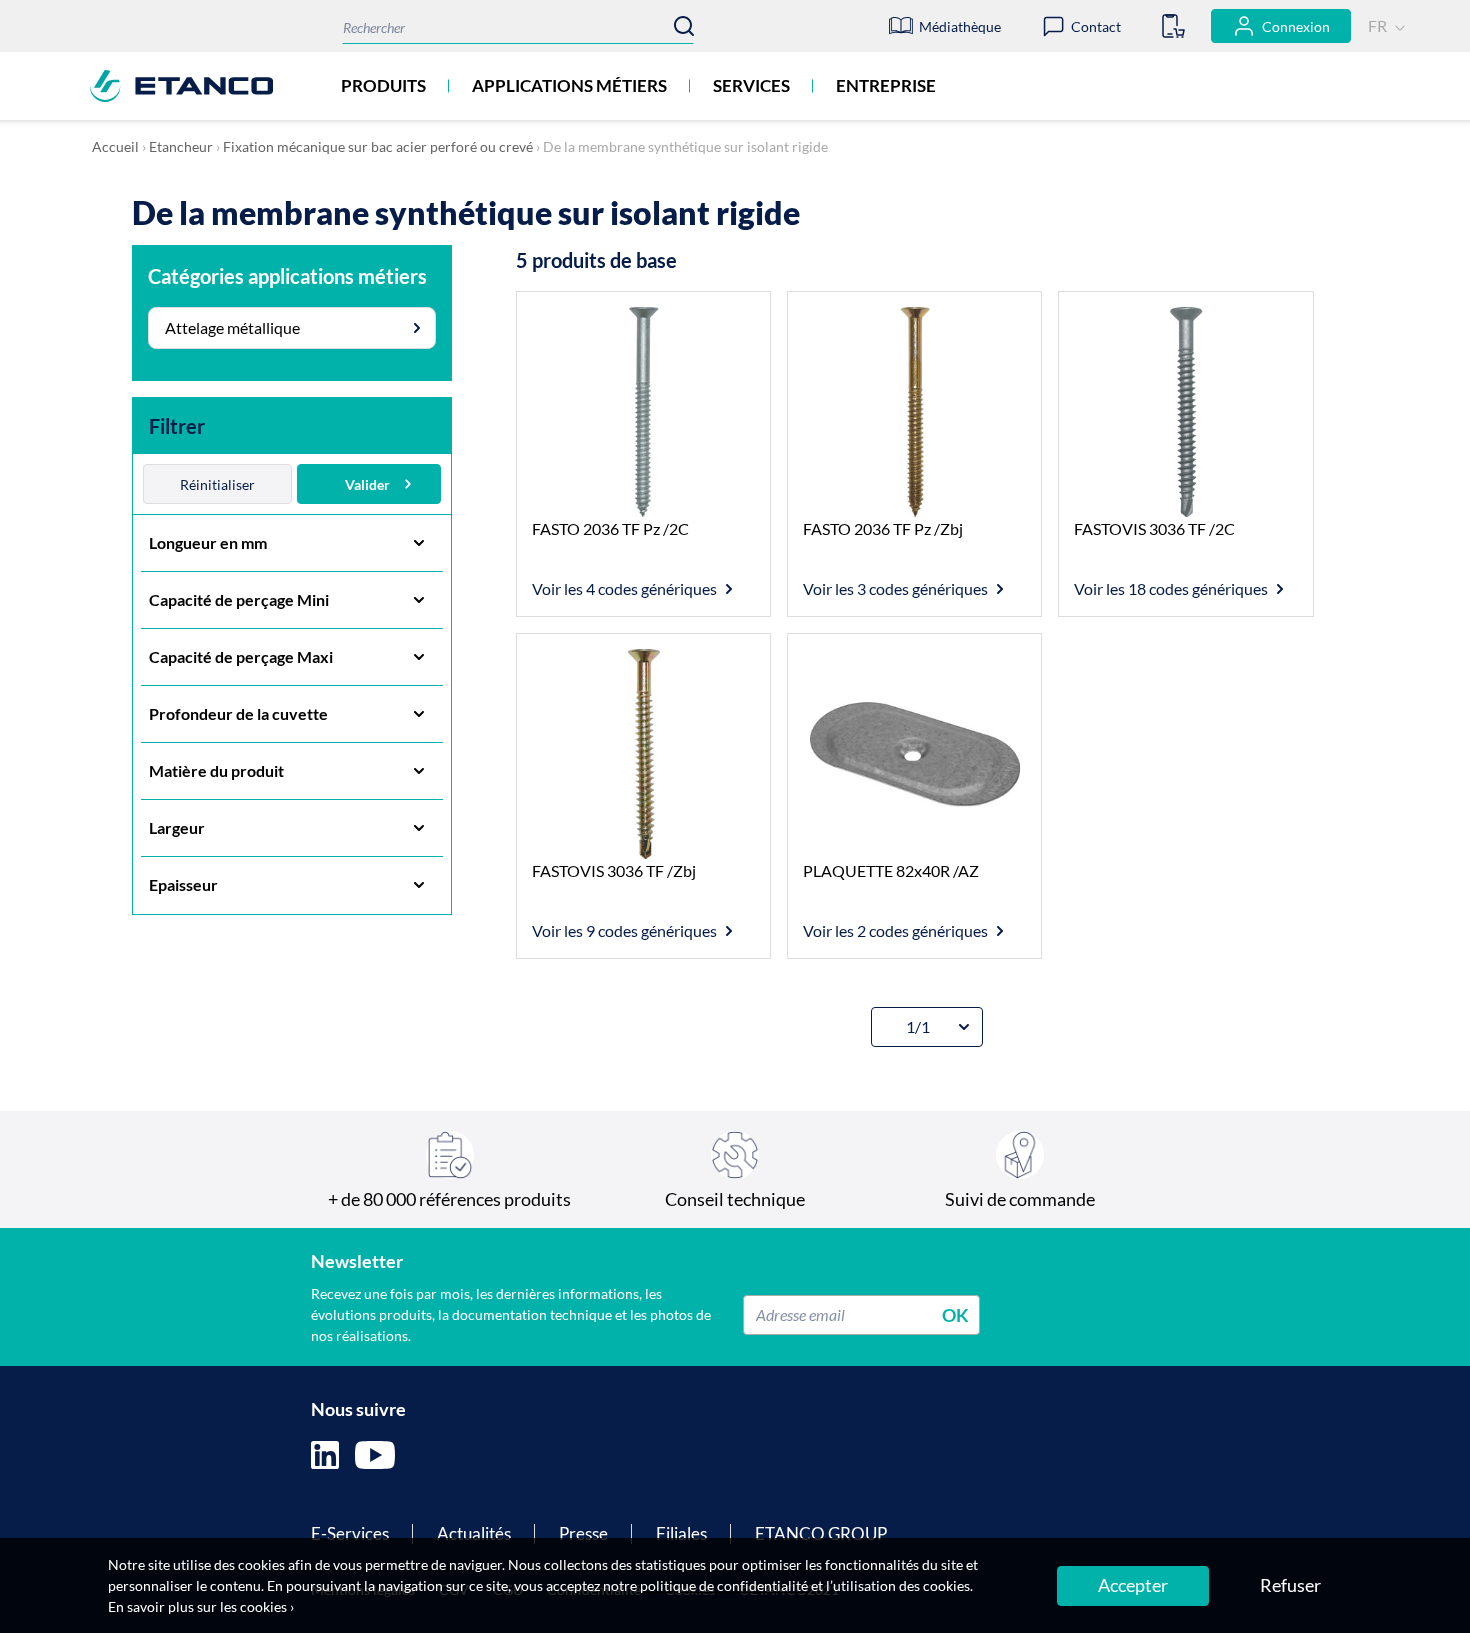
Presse (583, 1533)
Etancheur (181, 146)
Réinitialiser (217, 484)
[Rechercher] (684, 26)
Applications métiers (569, 85)
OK (955, 1314)
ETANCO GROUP (821, 1533)
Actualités (474, 1533)
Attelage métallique (232, 327)
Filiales (681, 1533)
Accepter (1133, 1585)
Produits (383, 85)
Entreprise (886, 85)
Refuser (1290, 1585)
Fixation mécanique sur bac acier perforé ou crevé (378, 146)
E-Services (350, 1533)
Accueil (115, 146)
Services (751, 85)
